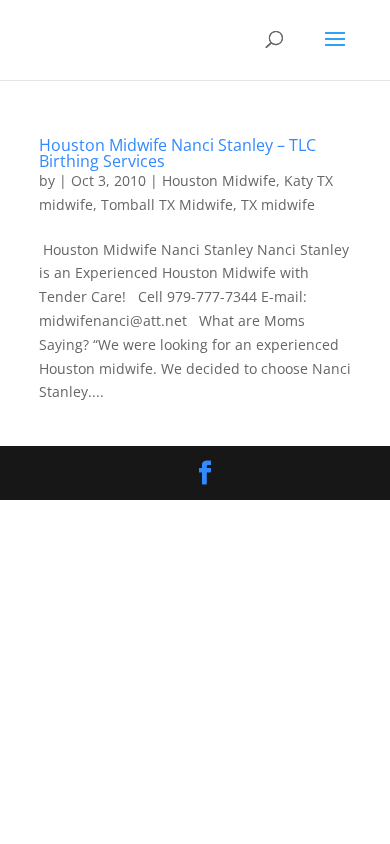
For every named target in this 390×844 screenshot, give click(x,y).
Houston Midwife (219, 180)
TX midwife (278, 204)
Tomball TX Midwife (167, 204)
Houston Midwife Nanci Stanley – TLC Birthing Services (177, 153)
